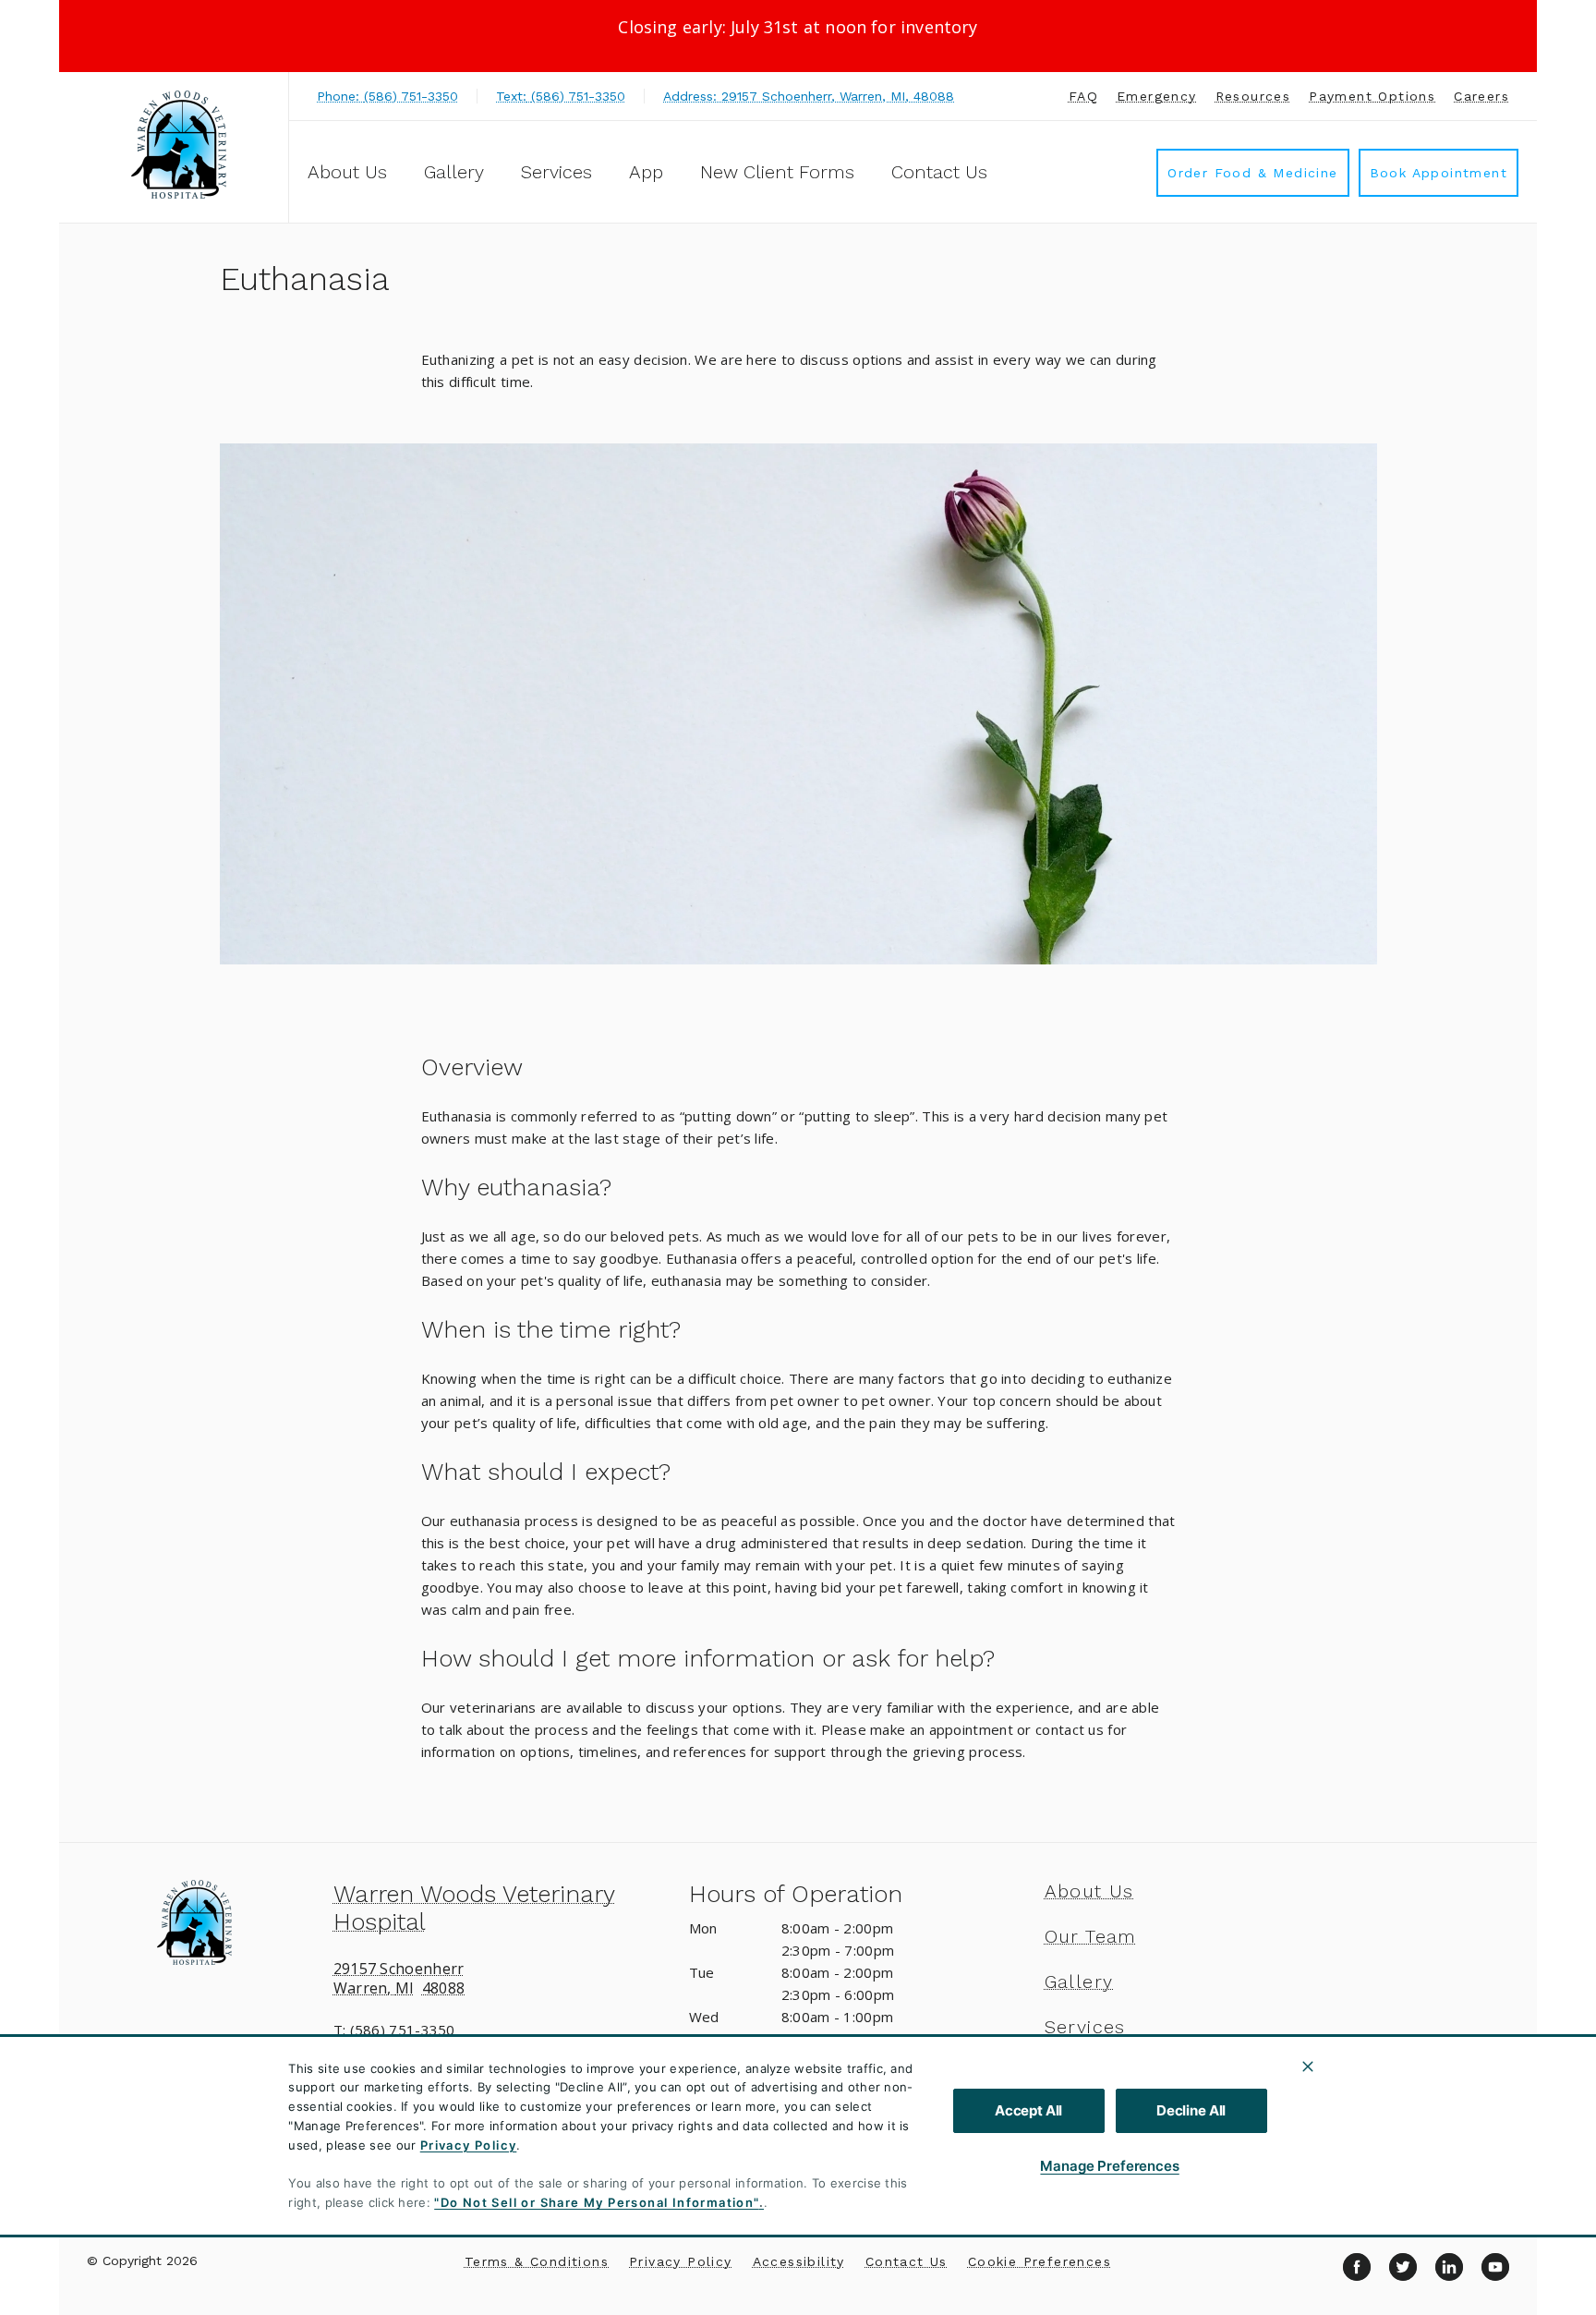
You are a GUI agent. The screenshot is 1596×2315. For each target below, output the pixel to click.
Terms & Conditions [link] (537, 2261)
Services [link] (556, 172)
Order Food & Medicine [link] (1252, 173)
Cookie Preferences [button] (1040, 2261)
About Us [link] (1089, 1891)
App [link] (646, 172)
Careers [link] (1481, 96)
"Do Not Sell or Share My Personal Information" (596, 2202)
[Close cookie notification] (1308, 2067)
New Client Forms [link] (777, 172)
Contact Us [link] (939, 172)
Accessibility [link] (799, 2261)
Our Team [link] (1091, 1936)
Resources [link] (1253, 96)
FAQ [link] (1083, 96)
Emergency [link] (1157, 96)
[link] (178, 145)
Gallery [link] (454, 172)
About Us (347, 172)
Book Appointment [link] (1439, 173)
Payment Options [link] (1372, 96)
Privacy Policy (469, 2145)
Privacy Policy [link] (681, 2261)
